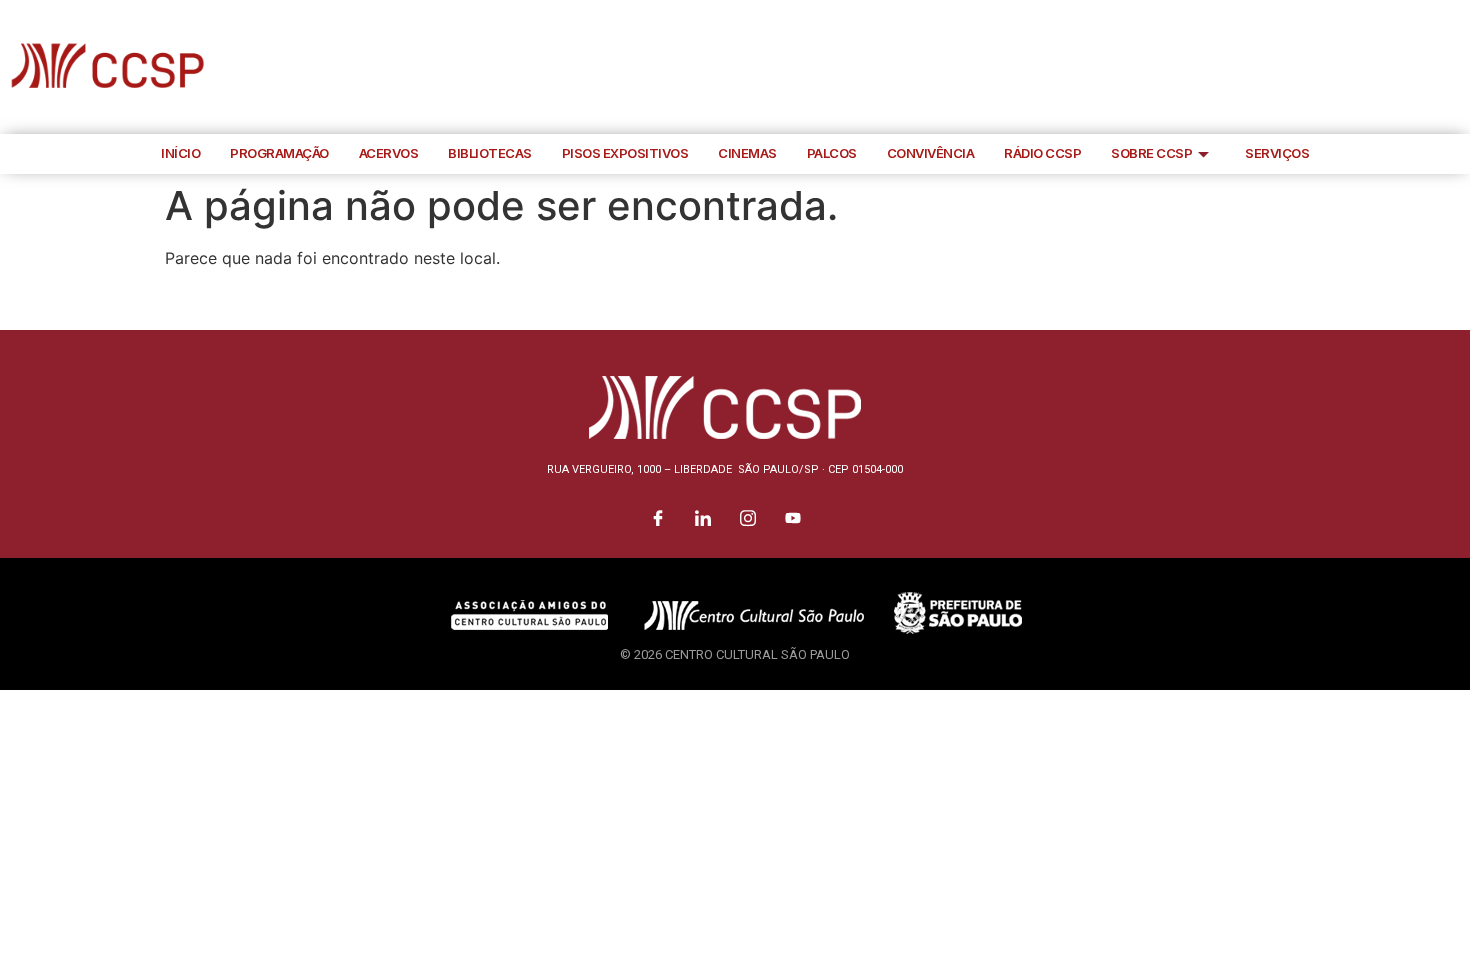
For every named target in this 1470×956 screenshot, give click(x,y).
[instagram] (1405, 67)
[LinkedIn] (1360, 67)
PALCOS (832, 153)
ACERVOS (389, 153)
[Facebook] (1315, 67)
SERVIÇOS (1277, 153)
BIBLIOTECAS (490, 153)
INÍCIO (180, 153)
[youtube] (1450, 67)
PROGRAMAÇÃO (279, 153)
